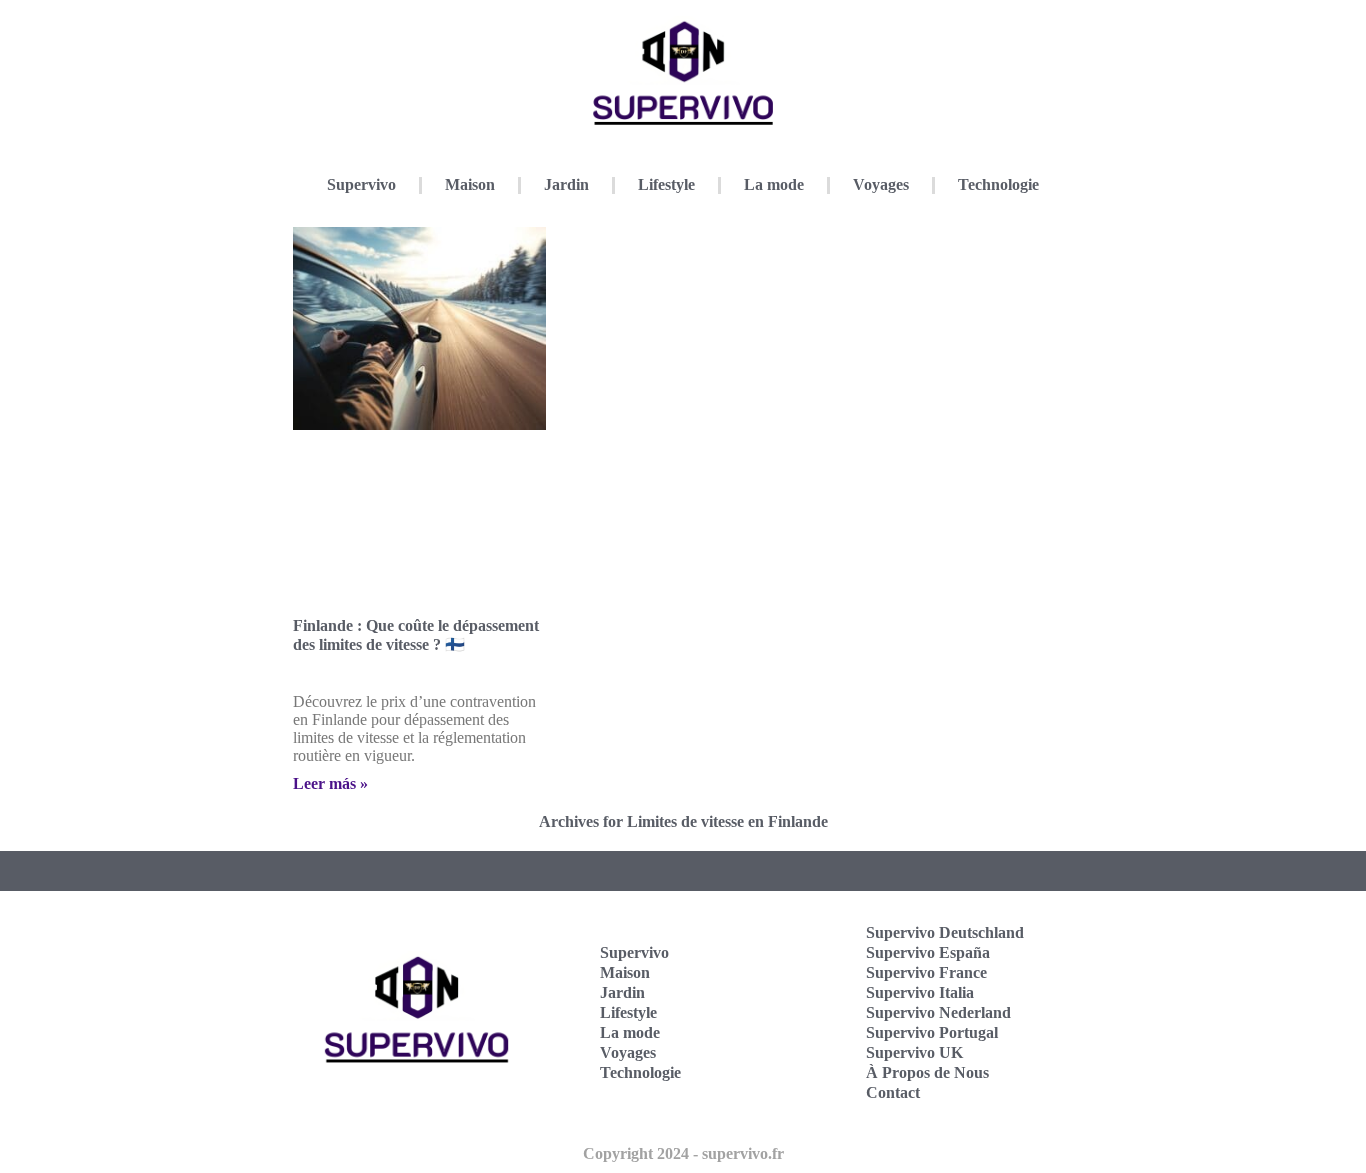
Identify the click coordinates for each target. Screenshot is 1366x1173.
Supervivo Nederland (938, 1012)
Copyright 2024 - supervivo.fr (683, 1153)
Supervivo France (926, 972)
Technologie (998, 184)
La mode (774, 184)
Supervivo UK (914, 1052)
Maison (470, 184)
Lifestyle (666, 184)
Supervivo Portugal (932, 1032)
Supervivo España (928, 952)
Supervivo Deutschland (945, 932)
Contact (893, 1092)
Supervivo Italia (920, 992)
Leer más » (330, 783)
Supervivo (361, 184)
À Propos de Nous (927, 1072)
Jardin (566, 184)
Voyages (881, 184)
